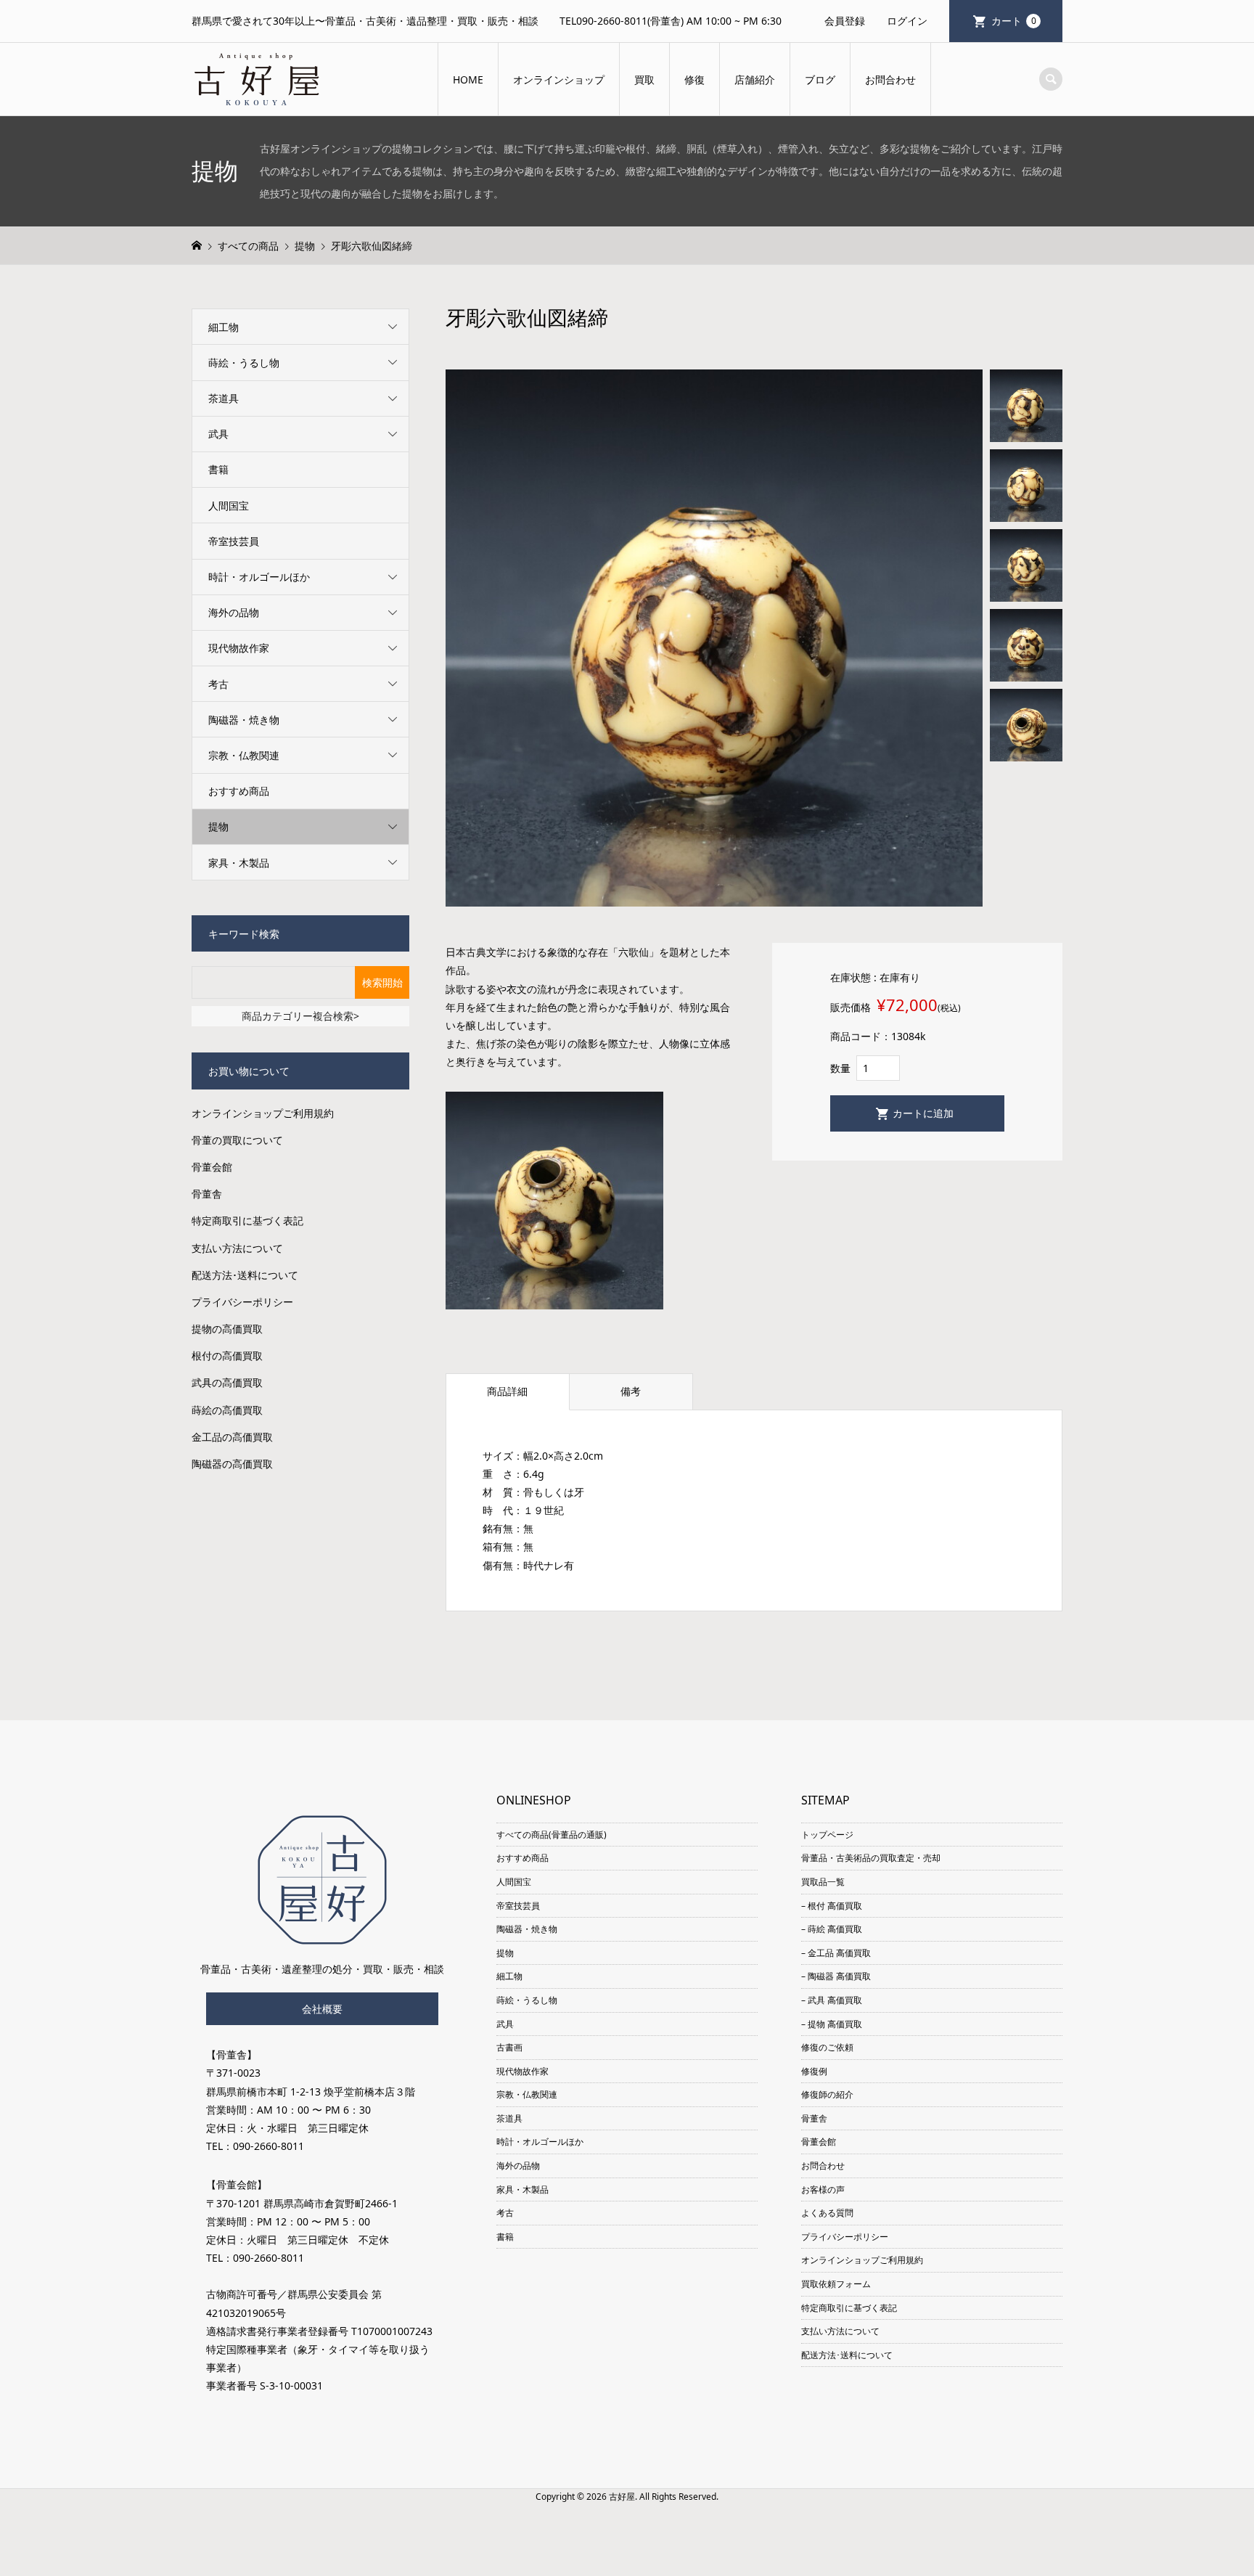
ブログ (820, 79)
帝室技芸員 (234, 541)
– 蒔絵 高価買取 (832, 1929)
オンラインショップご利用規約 (263, 1113)
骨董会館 (212, 1167)
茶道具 (224, 398)
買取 (644, 79)
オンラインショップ (559, 79)
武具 (218, 434)
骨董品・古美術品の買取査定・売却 (871, 1858)
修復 (694, 79)
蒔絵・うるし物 (244, 363)
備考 (631, 1391)
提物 (218, 826)
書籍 (218, 469)
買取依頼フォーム (836, 2284)
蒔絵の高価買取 (227, 1410)
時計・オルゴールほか (259, 577)
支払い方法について (237, 1248)
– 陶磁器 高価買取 (836, 1976)
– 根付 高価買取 (832, 1906)
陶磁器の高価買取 (232, 1464)
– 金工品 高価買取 (836, 1953)
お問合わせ (890, 79)
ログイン (907, 21)
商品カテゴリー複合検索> (300, 1016)
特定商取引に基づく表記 (247, 1220)
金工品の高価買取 (232, 1437)
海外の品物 (234, 612)
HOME (468, 79)
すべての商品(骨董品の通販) (552, 1835)
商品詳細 (507, 1391)
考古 (218, 684)
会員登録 (845, 21)
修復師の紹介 (827, 2094)
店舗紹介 (755, 79)
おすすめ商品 (239, 791)
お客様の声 (823, 2189)
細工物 (224, 327)
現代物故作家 (239, 648)
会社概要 (322, 2009)
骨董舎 (207, 1194)
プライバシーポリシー (242, 1302)
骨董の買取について (237, 1140)
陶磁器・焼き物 (244, 720)
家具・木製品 (239, 863)
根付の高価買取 (227, 1356)
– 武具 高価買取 (832, 2000)
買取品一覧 (823, 1882)
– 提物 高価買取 (832, 2024)
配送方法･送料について (245, 1275)
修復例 (814, 2071)
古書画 (509, 2047)
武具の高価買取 (227, 1382)
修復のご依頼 (827, 2047)
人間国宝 (229, 506)
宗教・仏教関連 (244, 755)
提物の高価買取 (227, 1329)
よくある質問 (827, 2213)
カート (1014, 21)
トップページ (827, 1835)
